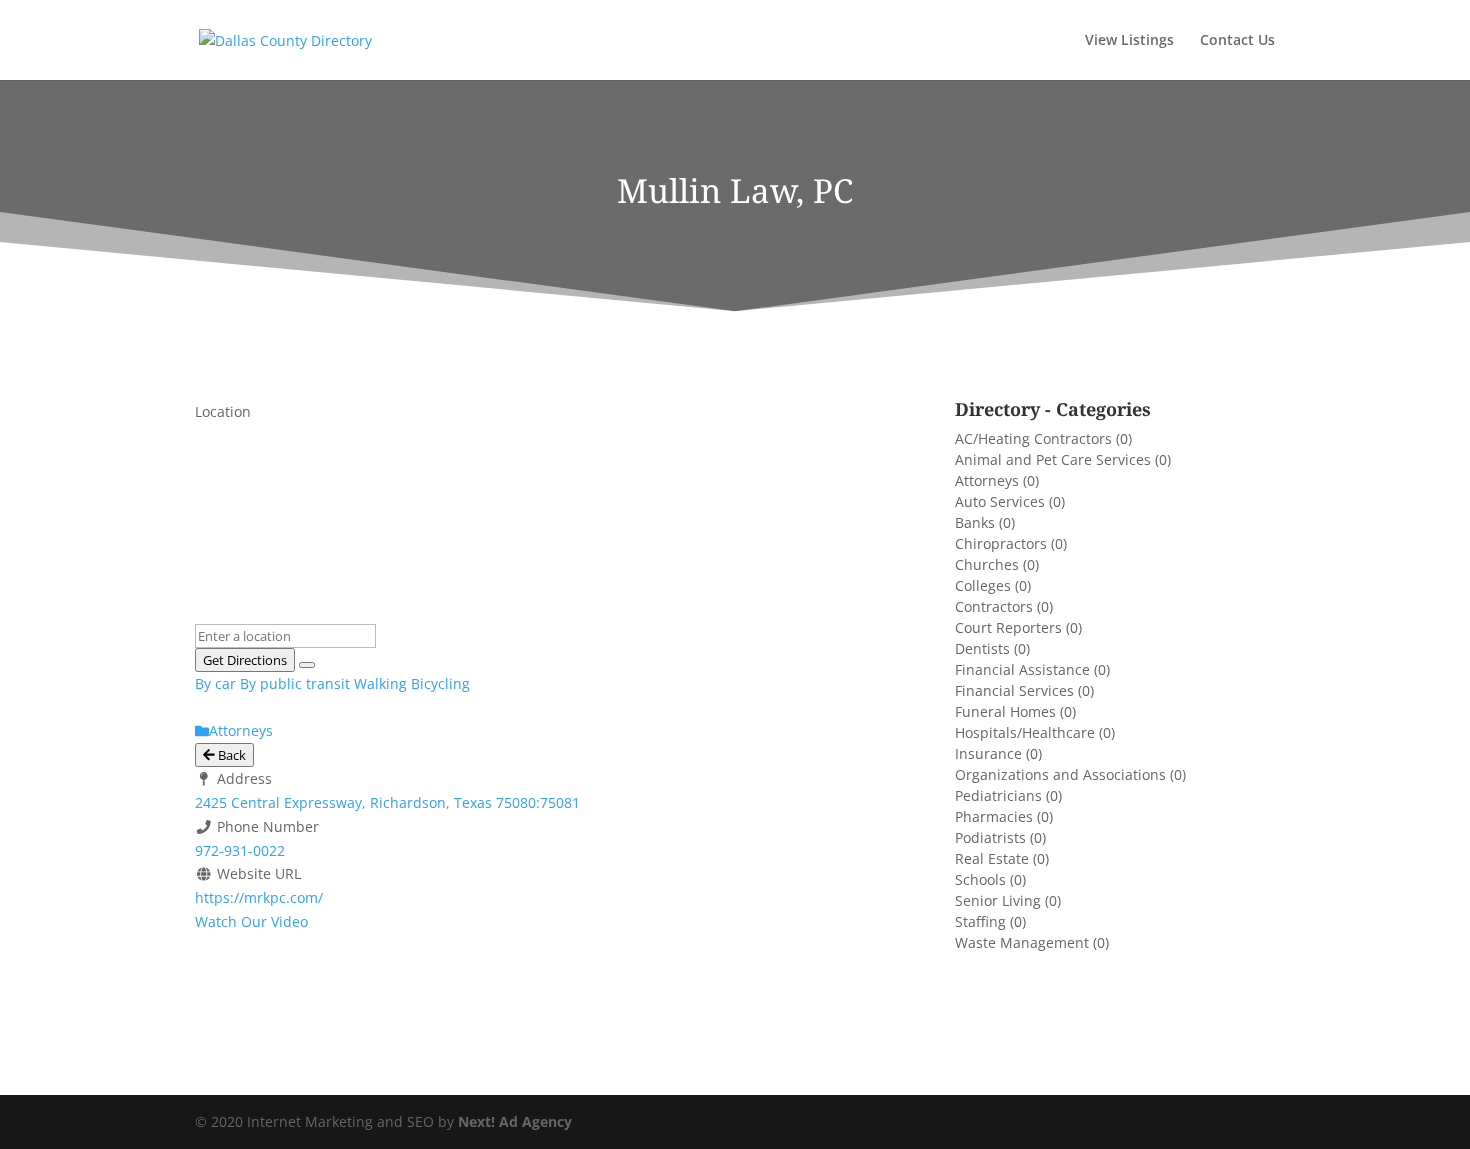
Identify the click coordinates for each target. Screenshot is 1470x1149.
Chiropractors (1001, 543)
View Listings (1129, 41)
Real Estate (992, 858)
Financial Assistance (1022, 669)
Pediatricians (998, 795)
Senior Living (998, 900)
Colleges (983, 585)
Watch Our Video (251, 921)
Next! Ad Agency (515, 1121)
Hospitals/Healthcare (1025, 732)
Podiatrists (990, 837)
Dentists (982, 648)
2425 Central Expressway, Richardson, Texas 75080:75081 (387, 802)
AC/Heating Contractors (1033, 438)
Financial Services (1014, 690)
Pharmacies (994, 816)
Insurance (988, 753)
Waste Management (1022, 942)
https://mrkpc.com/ (259, 897)
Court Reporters (1008, 627)
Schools (980, 879)
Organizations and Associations (1060, 774)
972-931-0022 (240, 850)
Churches (987, 564)
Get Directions (245, 660)
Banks (975, 522)
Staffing (980, 921)
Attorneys (987, 480)
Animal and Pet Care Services (1053, 459)
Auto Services (1000, 501)
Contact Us (1237, 41)
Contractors (994, 606)
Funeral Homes (1005, 711)
